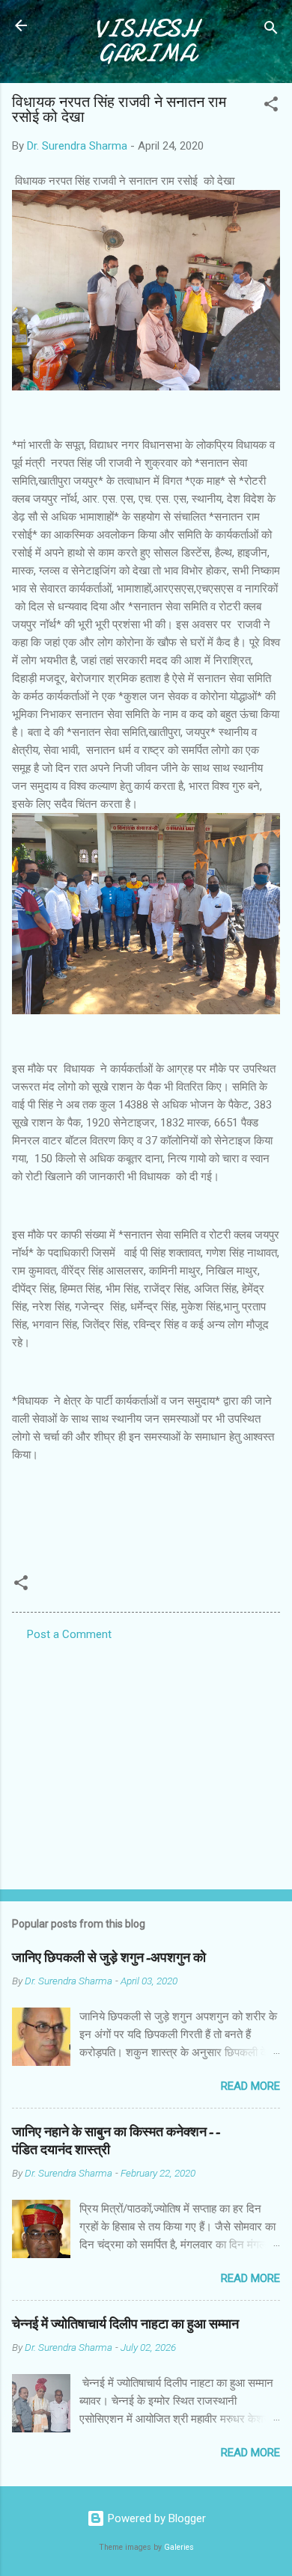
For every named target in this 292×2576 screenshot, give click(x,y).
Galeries (179, 2547)
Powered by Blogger (155, 2518)
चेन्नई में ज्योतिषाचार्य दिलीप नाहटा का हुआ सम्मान (125, 2324)
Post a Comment (69, 1634)
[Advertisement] (146, 1761)
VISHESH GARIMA (146, 41)
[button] (271, 107)
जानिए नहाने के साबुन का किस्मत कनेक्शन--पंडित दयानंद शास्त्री (116, 2141)
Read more (250, 2086)
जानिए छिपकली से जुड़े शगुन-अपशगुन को (109, 1958)
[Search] (271, 30)
